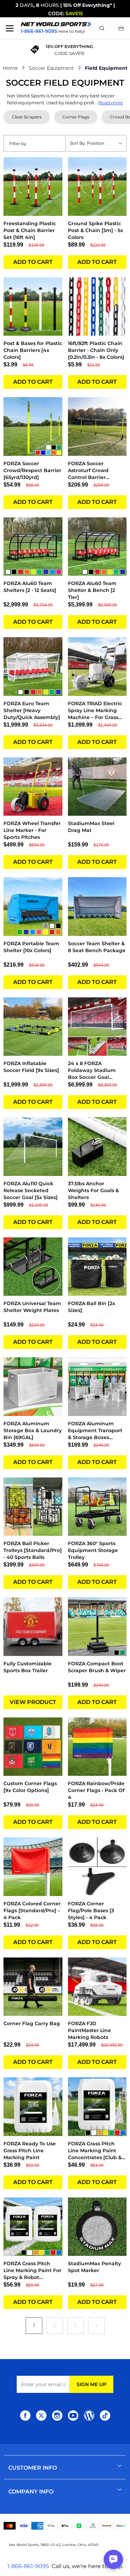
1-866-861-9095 (28, 2566)
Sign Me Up (92, 2384)
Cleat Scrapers (27, 117)
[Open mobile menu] (10, 28)
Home (10, 68)
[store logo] (56, 24)
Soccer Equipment (51, 68)
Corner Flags (76, 117)
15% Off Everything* (88, 5)
